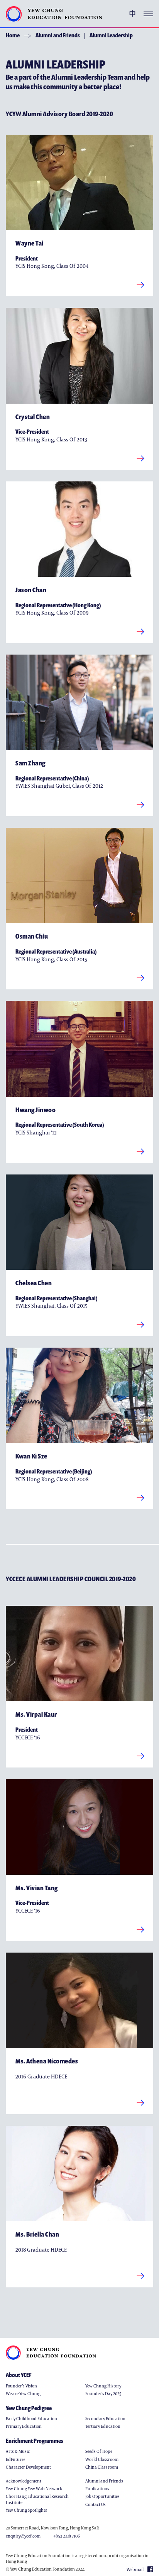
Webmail (135, 2569)
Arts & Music (18, 2451)
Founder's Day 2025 (103, 2393)
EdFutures (16, 2459)
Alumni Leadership (111, 35)
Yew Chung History (103, 2386)
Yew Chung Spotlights (26, 2510)
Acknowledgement (24, 2481)
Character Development (28, 2467)
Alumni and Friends (58, 35)
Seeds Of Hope (99, 2451)
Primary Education (24, 2426)
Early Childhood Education (31, 2418)
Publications (97, 2488)
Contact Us (96, 2504)
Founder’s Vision (21, 2386)
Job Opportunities (102, 2496)
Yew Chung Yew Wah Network (34, 2488)
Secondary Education (105, 2418)
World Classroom (102, 2459)
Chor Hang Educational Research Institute (37, 2499)
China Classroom (102, 2467)
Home (13, 35)
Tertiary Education (103, 2426)
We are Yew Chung (23, 2393)
